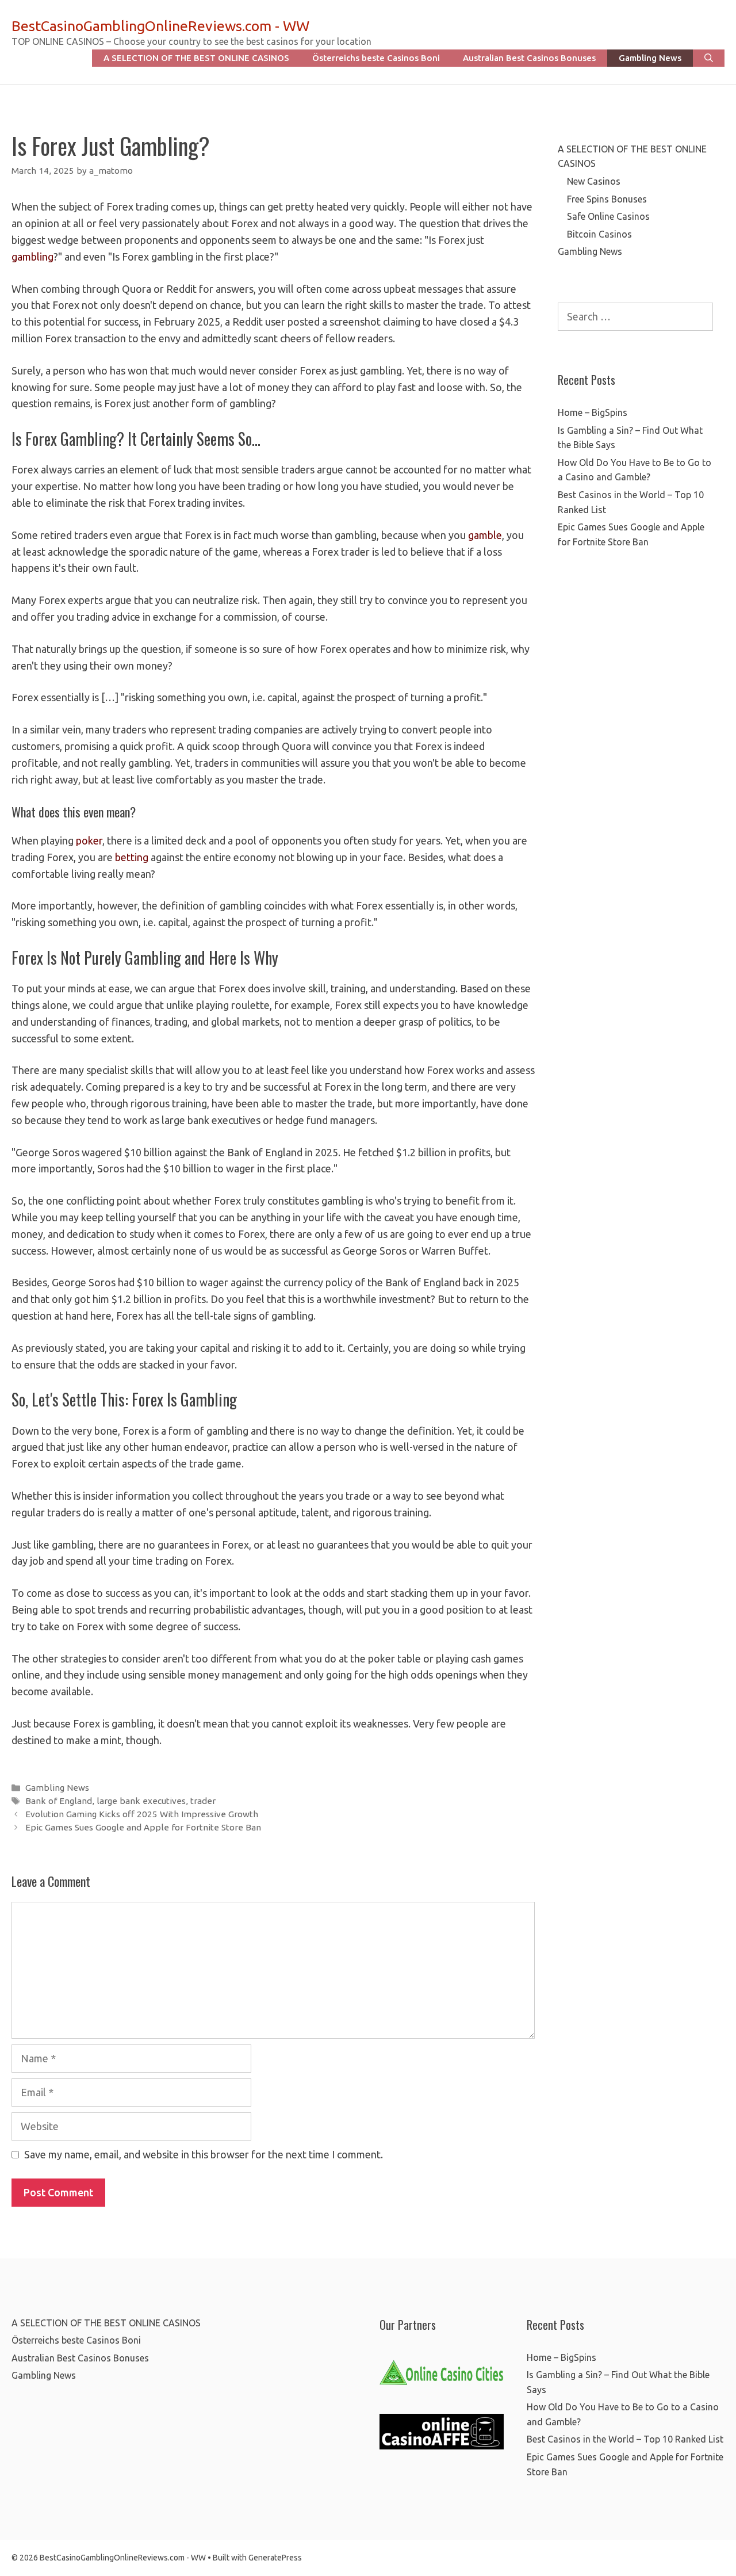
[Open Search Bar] (709, 58)
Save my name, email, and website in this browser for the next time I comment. (204, 2154)
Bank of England (59, 1801)
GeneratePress (275, 2558)
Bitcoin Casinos (599, 234)
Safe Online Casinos (608, 216)
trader (203, 1801)
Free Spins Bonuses (607, 199)
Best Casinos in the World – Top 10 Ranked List (625, 2439)
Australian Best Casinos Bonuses (529, 58)
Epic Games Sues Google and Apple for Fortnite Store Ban (143, 1827)
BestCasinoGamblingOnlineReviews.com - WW (160, 26)
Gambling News (650, 58)
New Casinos (594, 181)
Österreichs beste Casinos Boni (376, 58)
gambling (32, 257)
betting (132, 857)
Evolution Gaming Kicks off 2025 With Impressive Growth (142, 1814)
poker (89, 840)
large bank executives (141, 1801)
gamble (485, 535)
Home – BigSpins (593, 412)
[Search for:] (635, 317)
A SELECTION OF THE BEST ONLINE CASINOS (196, 58)
